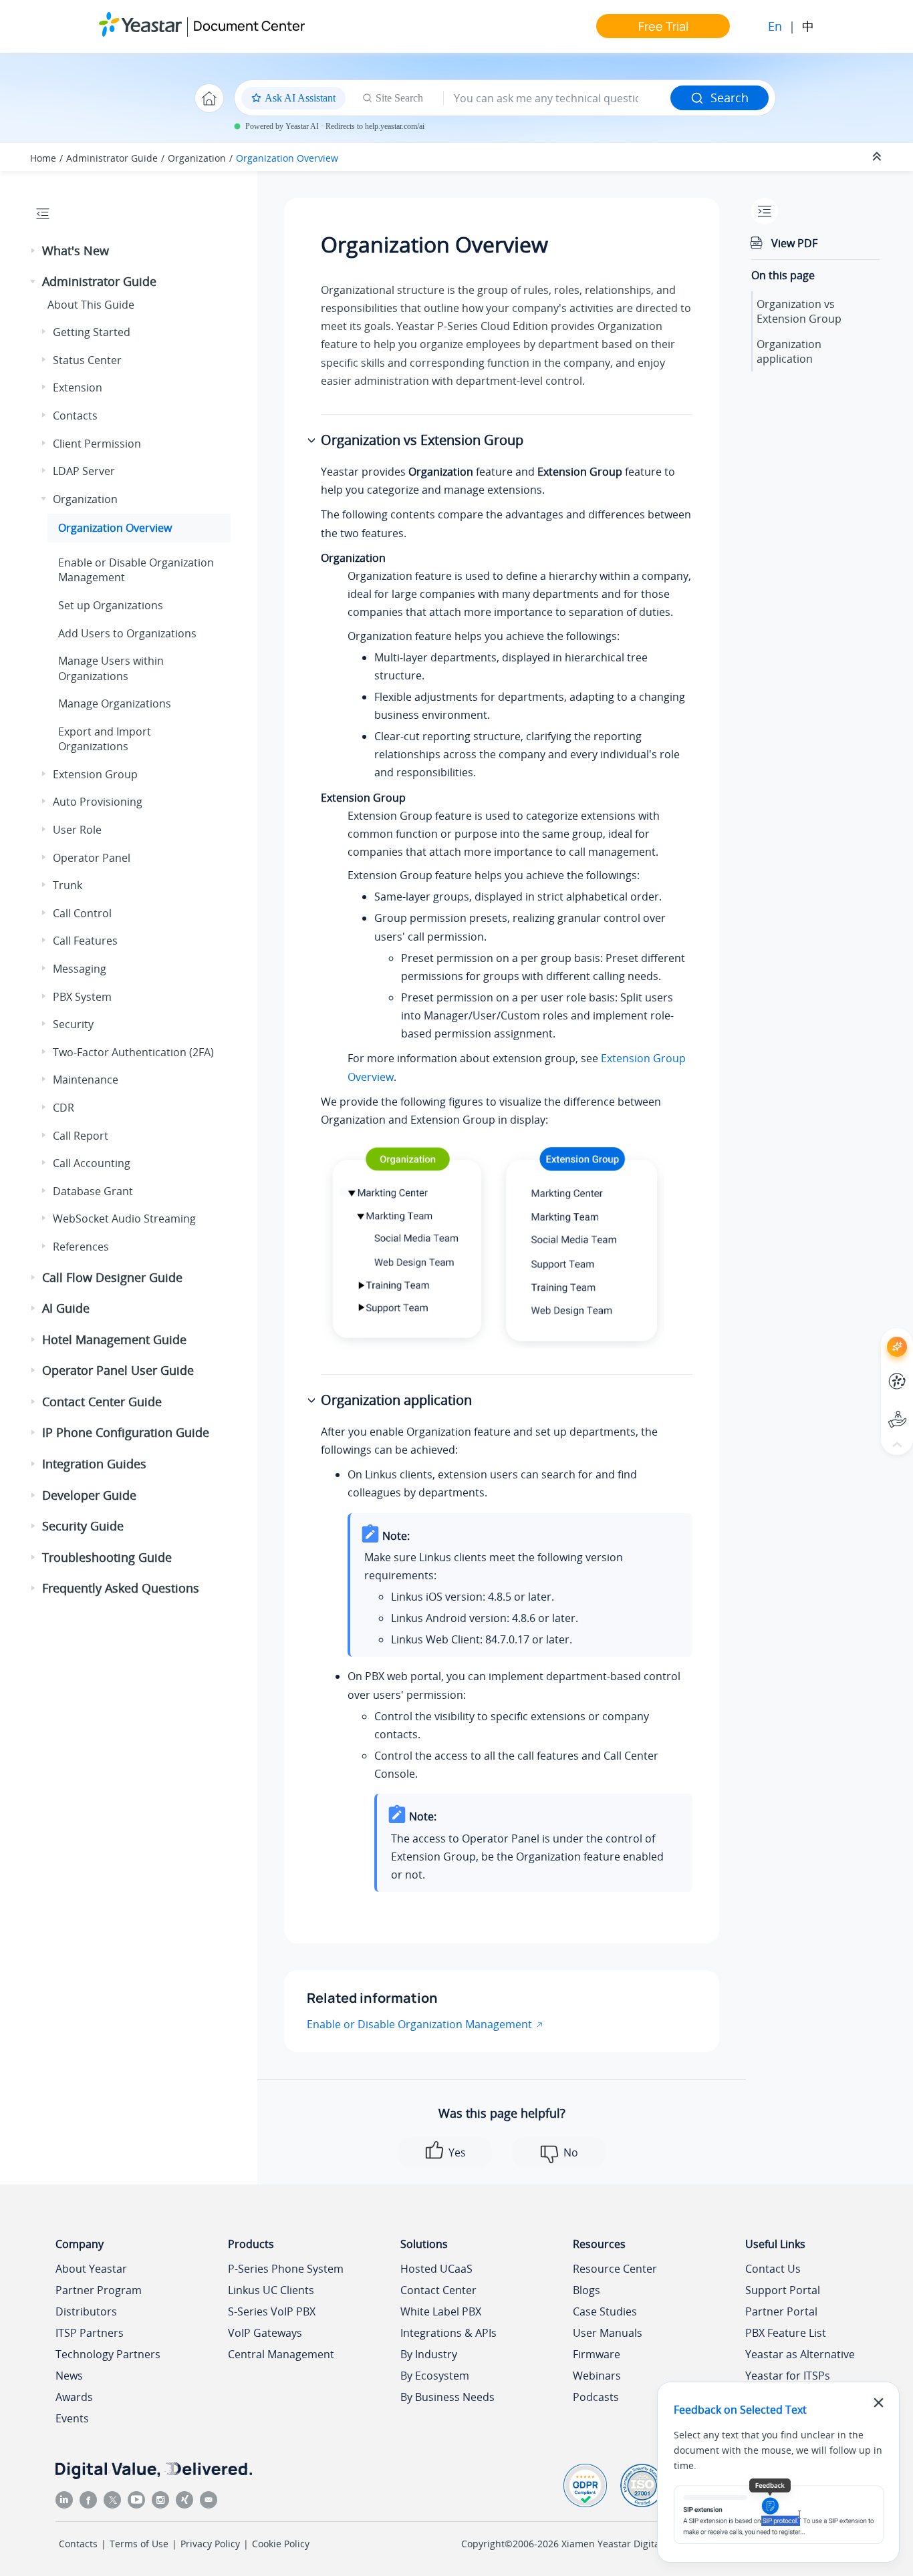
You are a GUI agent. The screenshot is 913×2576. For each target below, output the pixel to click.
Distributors (86, 2311)
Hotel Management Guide (114, 1339)
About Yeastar (91, 2269)
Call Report (81, 1136)
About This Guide (91, 305)
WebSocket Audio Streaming (124, 1219)
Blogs (586, 2290)
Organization (197, 158)
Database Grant (93, 1191)
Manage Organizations (115, 703)
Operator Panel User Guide (118, 1370)
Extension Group (95, 774)
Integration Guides (94, 1464)
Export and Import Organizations (105, 739)
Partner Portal (781, 2311)
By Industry (429, 2354)
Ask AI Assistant (873, 1334)
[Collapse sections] (878, 157)
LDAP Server (84, 471)
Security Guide (83, 1526)
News (69, 2376)
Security (73, 1024)
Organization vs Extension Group (799, 311)
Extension (78, 387)
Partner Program (99, 2290)
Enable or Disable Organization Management (419, 2024)
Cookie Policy (281, 2544)
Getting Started (92, 332)
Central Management (281, 2354)
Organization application (789, 351)
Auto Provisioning (98, 802)
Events (72, 2418)
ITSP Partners (90, 2333)
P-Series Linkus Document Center (873, 1371)
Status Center (87, 360)
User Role (77, 830)
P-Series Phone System (286, 2269)
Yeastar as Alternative (800, 2354)
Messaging (80, 969)
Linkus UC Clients (271, 2290)
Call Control (82, 913)
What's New (76, 251)
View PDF (794, 243)
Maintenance (86, 1080)
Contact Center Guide (102, 1402)
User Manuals (608, 2333)
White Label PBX (441, 2311)
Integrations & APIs (448, 2333)
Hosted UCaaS (436, 2269)
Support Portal (873, 1408)
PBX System (82, 997)
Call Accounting (92, 1163)
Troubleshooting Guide (107, 1557)
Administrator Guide (112, 158)
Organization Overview (287, 158)
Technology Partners (108, 2354)
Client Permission (97, 444)
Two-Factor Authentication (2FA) (133, 1052)
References (81, 1247)
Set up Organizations (111, 605)
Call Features (85, 941)
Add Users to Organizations (127, 633)
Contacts (75, 416)
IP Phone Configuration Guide (126, 1432)
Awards (74, 2397)
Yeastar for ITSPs (788, 2376)
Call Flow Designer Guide (112, 1277)
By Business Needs (447, 2397)
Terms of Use (139, 2544)
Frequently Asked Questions (121, 1588)
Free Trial (663, 26)
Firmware (597, 2354)
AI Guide (66, 1308)
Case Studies (605, 2311)
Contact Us (773, 2269)
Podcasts (596, 2397)
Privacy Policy (210, 2544)
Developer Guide (89, 1495)
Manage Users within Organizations (111, 668)
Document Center (249, 26)
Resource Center (615, 2269)
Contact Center (438, 2290)
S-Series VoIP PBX (272, 2311)
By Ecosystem (435, 2376)
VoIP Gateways (265, 2333)
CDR (63, 1108)
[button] (34, 251)
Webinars (597, 2376)
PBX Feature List (786, 2333)
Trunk (68, 885)
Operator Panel (92, 858)
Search (730, 98)
